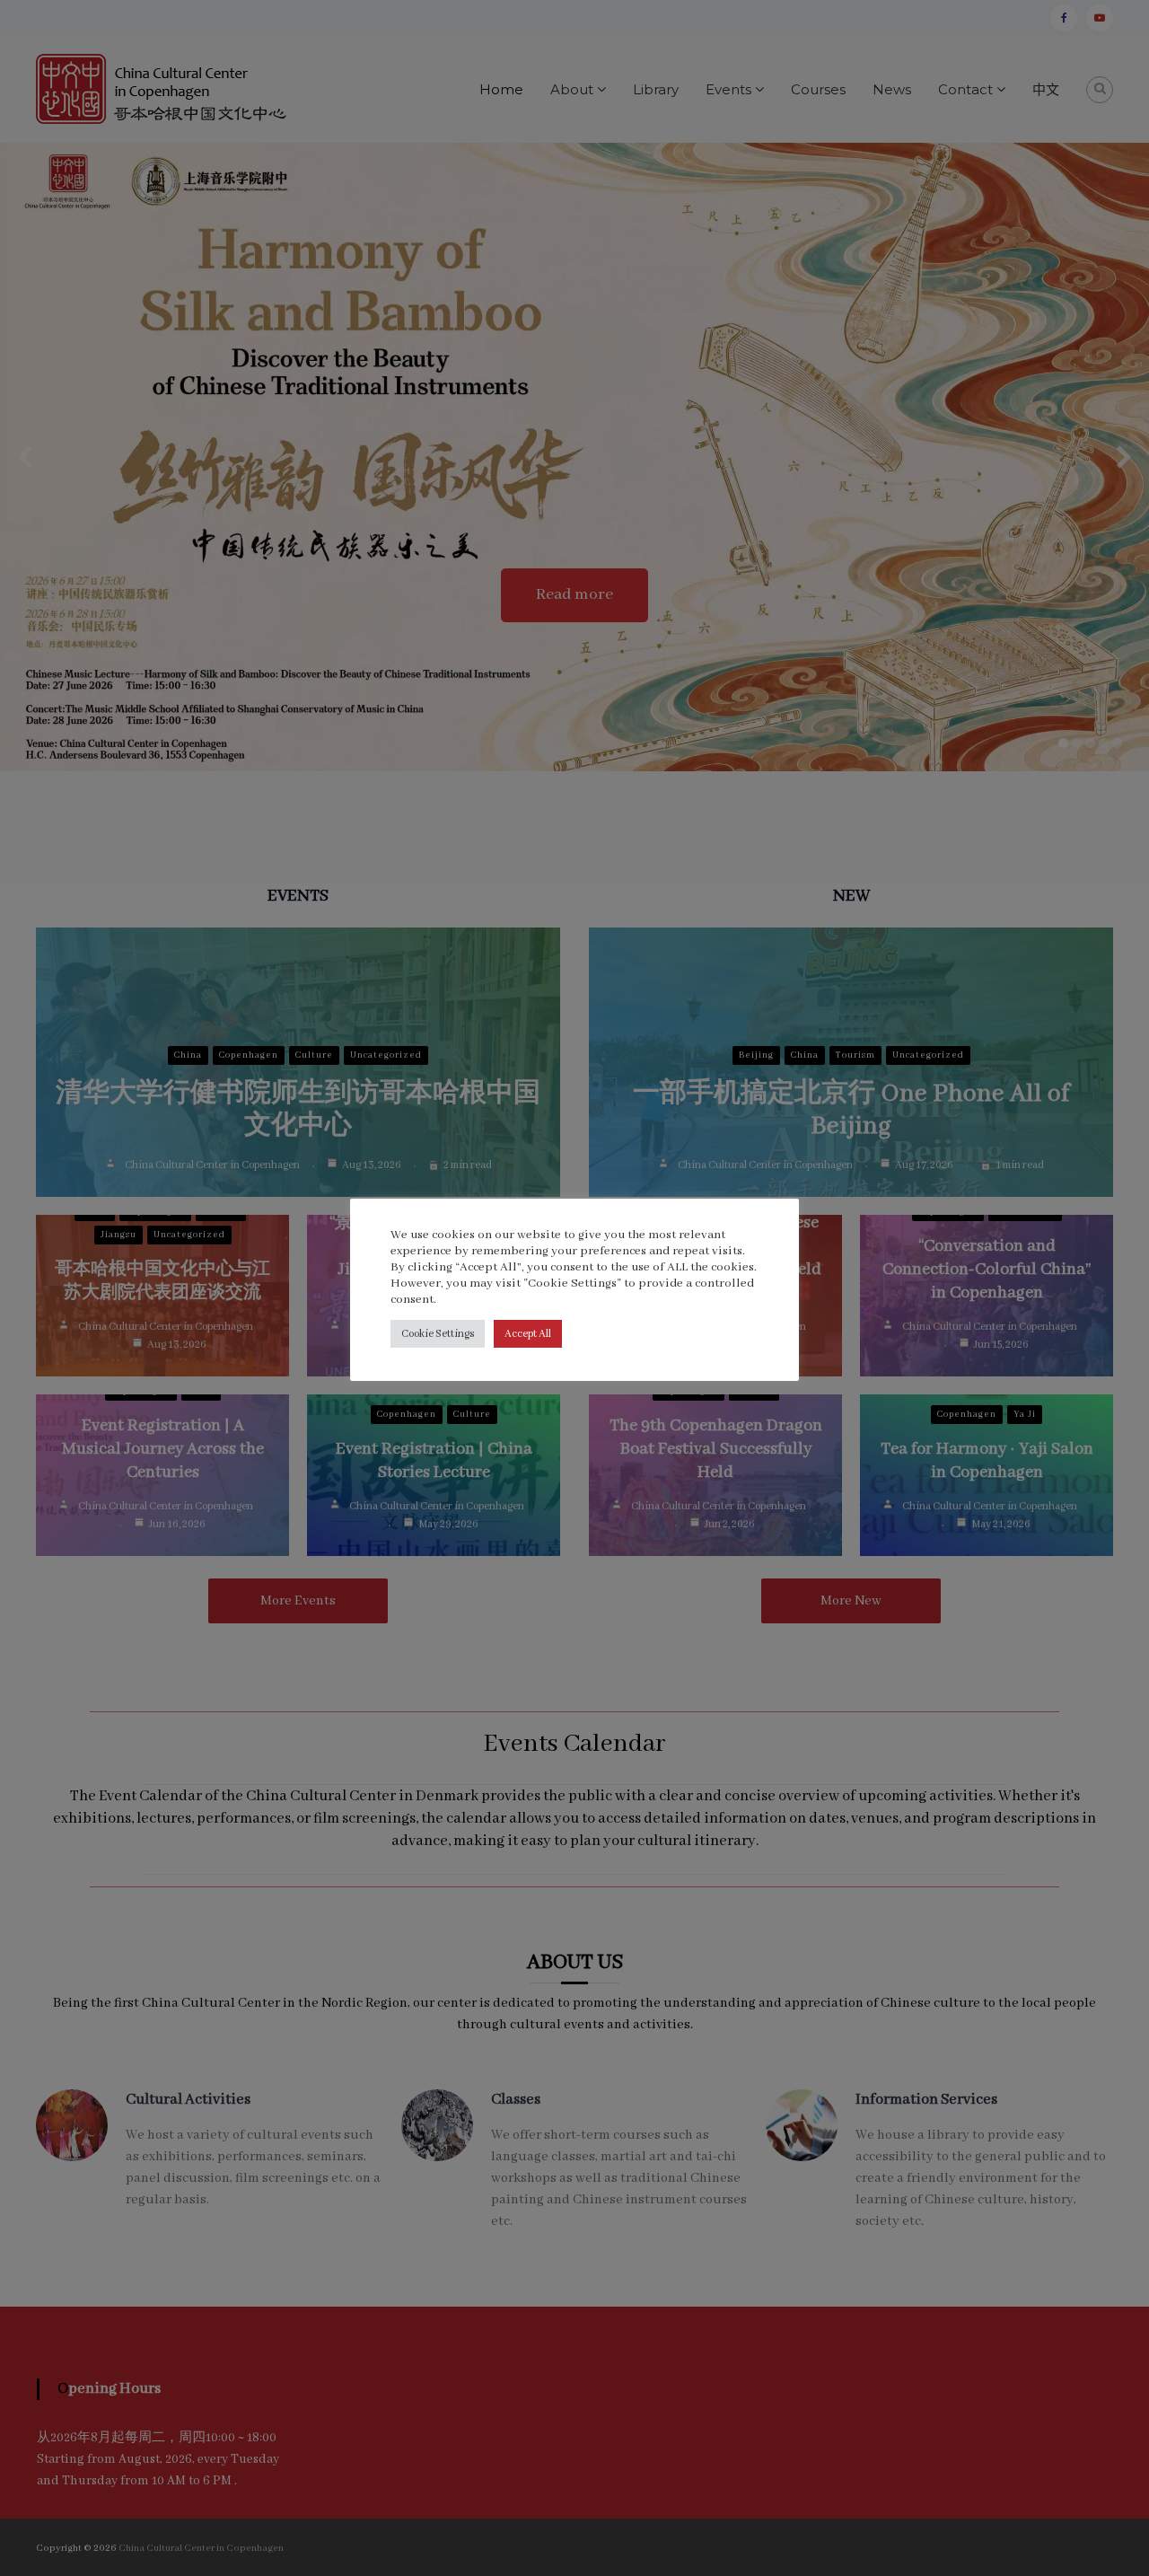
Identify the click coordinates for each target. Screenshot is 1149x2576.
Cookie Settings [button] (438, 1334)
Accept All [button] (528, 1334)
